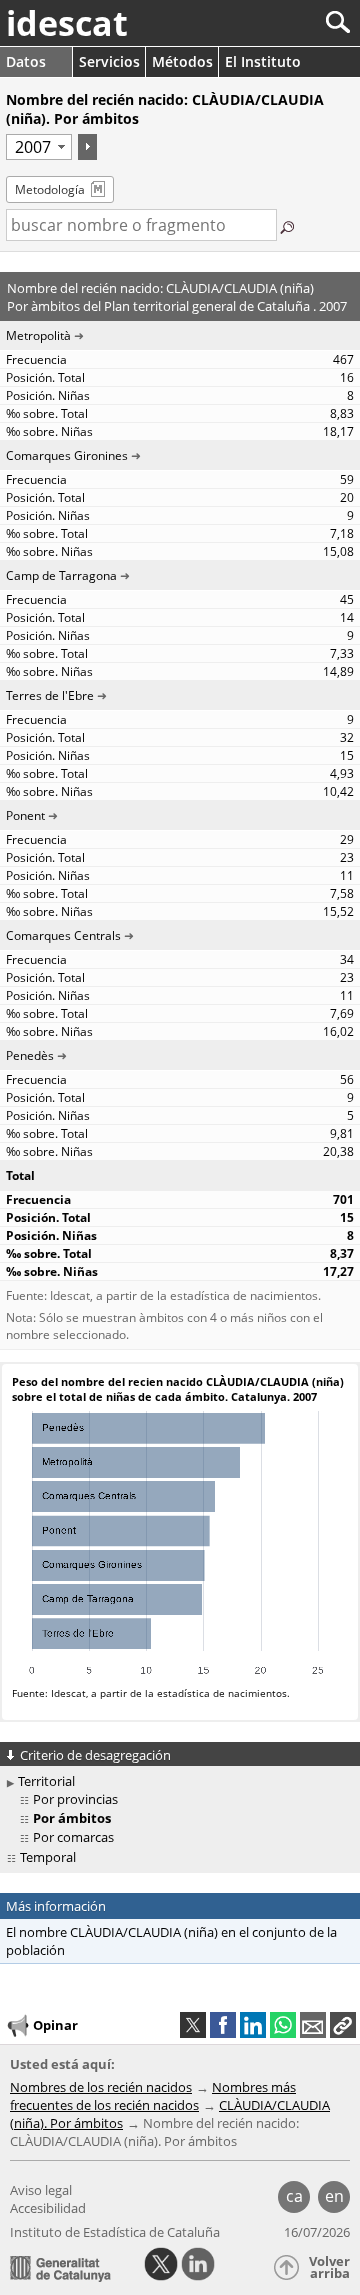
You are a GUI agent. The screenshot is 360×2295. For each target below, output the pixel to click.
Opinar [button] (55, 2025)
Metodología (50, 189)
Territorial (46, 1781)
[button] (343, 2025)
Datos (26, 61)
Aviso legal (41, 2190)
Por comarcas (73, 1837)
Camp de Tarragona (61, 575)
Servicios (109, 61)
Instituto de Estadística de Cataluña (115, 2232)
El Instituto (263, 61)
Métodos (182, 61)
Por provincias (75, 1799)
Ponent (25, 815)
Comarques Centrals (63, 935)
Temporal (48, 1857)
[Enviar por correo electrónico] (313, 2025)
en (334, 2196)
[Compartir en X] (193, 2025)
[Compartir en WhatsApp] (283, 2025)
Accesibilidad (48, 2208)
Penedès (30, 1055)
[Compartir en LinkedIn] (253, 2025)
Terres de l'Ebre (50, 695)
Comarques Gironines (67, 455)
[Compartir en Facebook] (223, 2025)
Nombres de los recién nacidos (101, 2087)
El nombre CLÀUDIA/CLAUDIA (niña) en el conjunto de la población (171, 1941)
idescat (67, 23)
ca (294, 2196)
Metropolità (38, 335)
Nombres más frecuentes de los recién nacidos (153, 2096)
